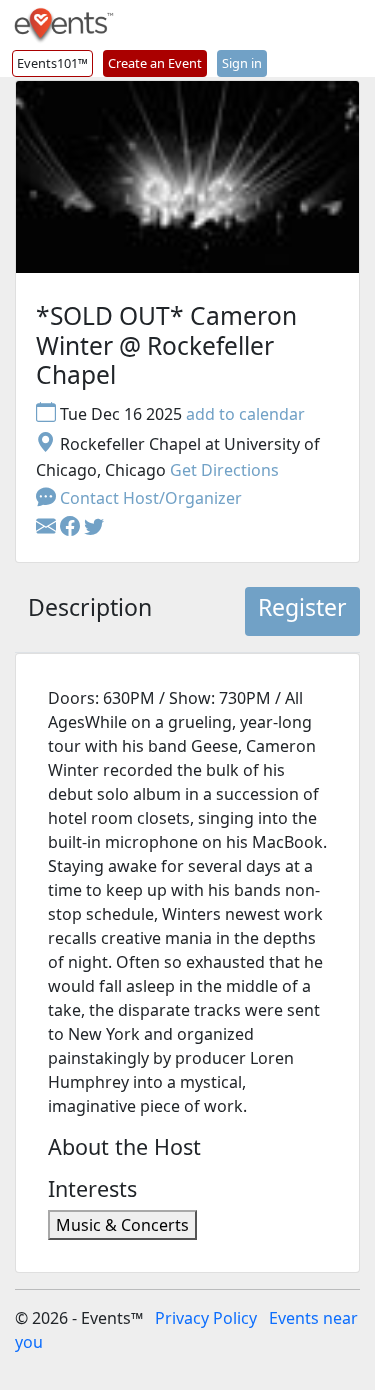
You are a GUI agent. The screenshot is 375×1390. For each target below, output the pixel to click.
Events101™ (52, 63)
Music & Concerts (122, 1225)
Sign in (242, 63)
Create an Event (155, 63)
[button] (72, 528)
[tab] (90, 612)
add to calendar (245, 414)
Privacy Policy (206, 1318)
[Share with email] (48, 528)
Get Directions (224, 470)
